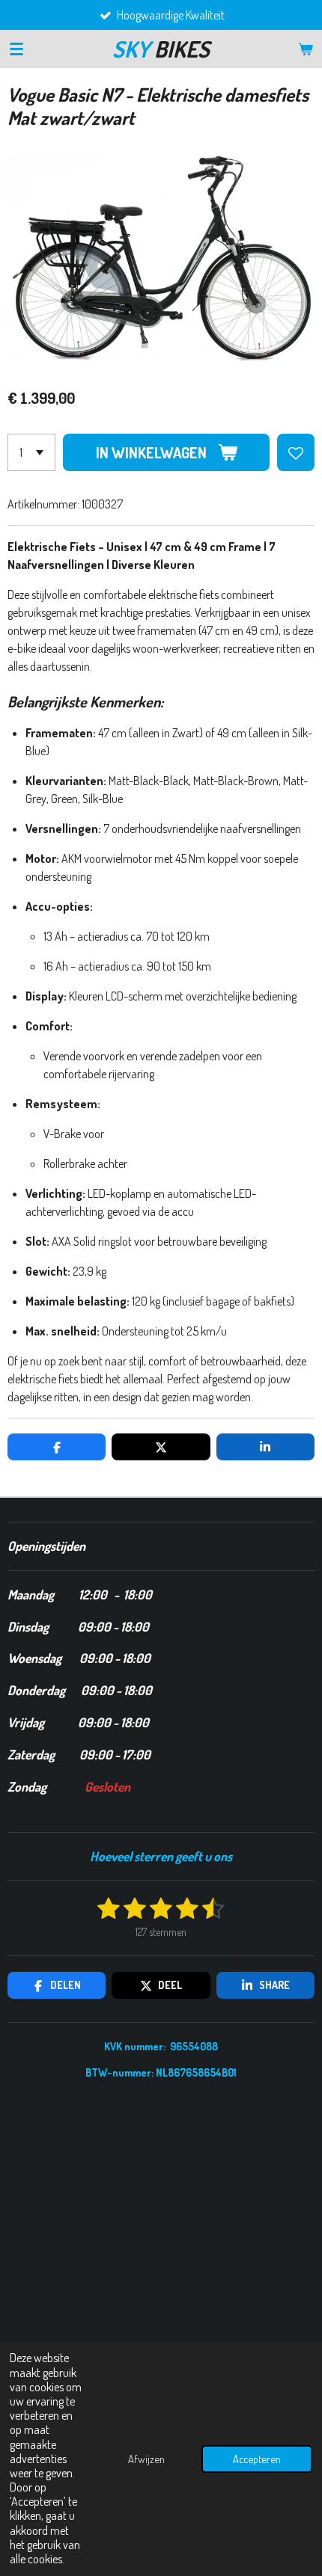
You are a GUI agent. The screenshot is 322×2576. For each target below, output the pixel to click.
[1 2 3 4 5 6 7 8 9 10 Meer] (31, 452)
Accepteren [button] (257, 2459)
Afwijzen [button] (146, 2459)
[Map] (161, 2265)
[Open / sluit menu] (16, 49)
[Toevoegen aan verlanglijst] (296, 452)
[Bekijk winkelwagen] (306, 49)
